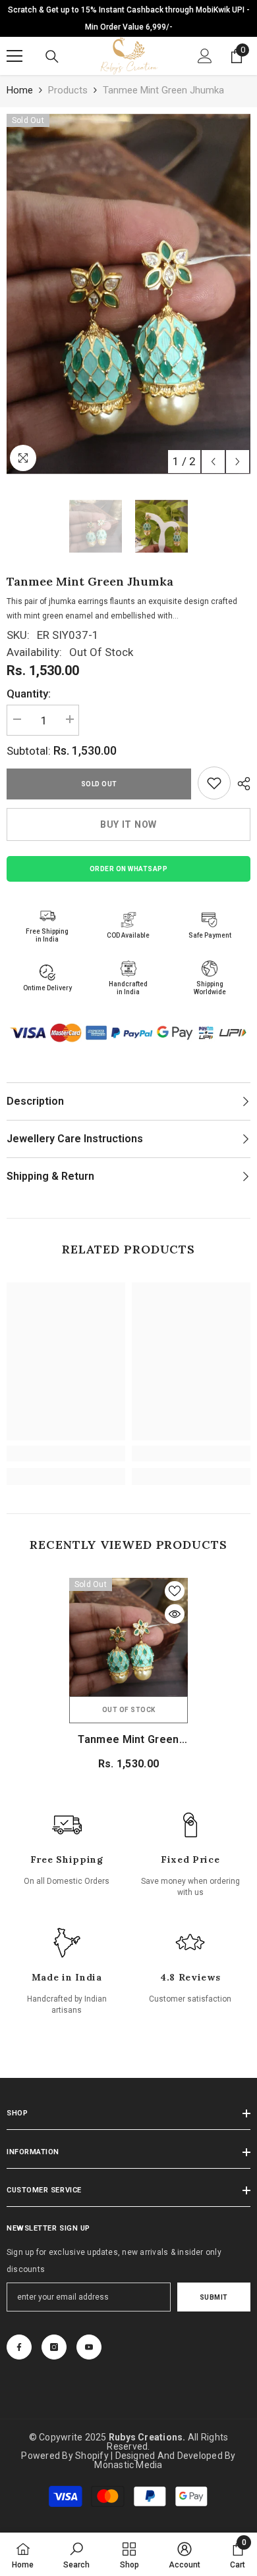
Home (20, 90)
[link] (214, 783)
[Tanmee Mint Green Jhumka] (128, 1637)
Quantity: (29, 694)
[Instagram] (54, 2347)
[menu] (14, 56)
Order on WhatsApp (129, 869)
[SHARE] (241, 784)
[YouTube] (89, 2347)
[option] (128, 294)
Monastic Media (128, 2465)
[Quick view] (175, 1614)
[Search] (52, 57)
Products (68, 90)
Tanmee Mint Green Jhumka (128, 1740)
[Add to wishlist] (175, 1591)
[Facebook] (19, 2347)
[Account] (205, 56)
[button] (213, 462)
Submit (214, 2297)
